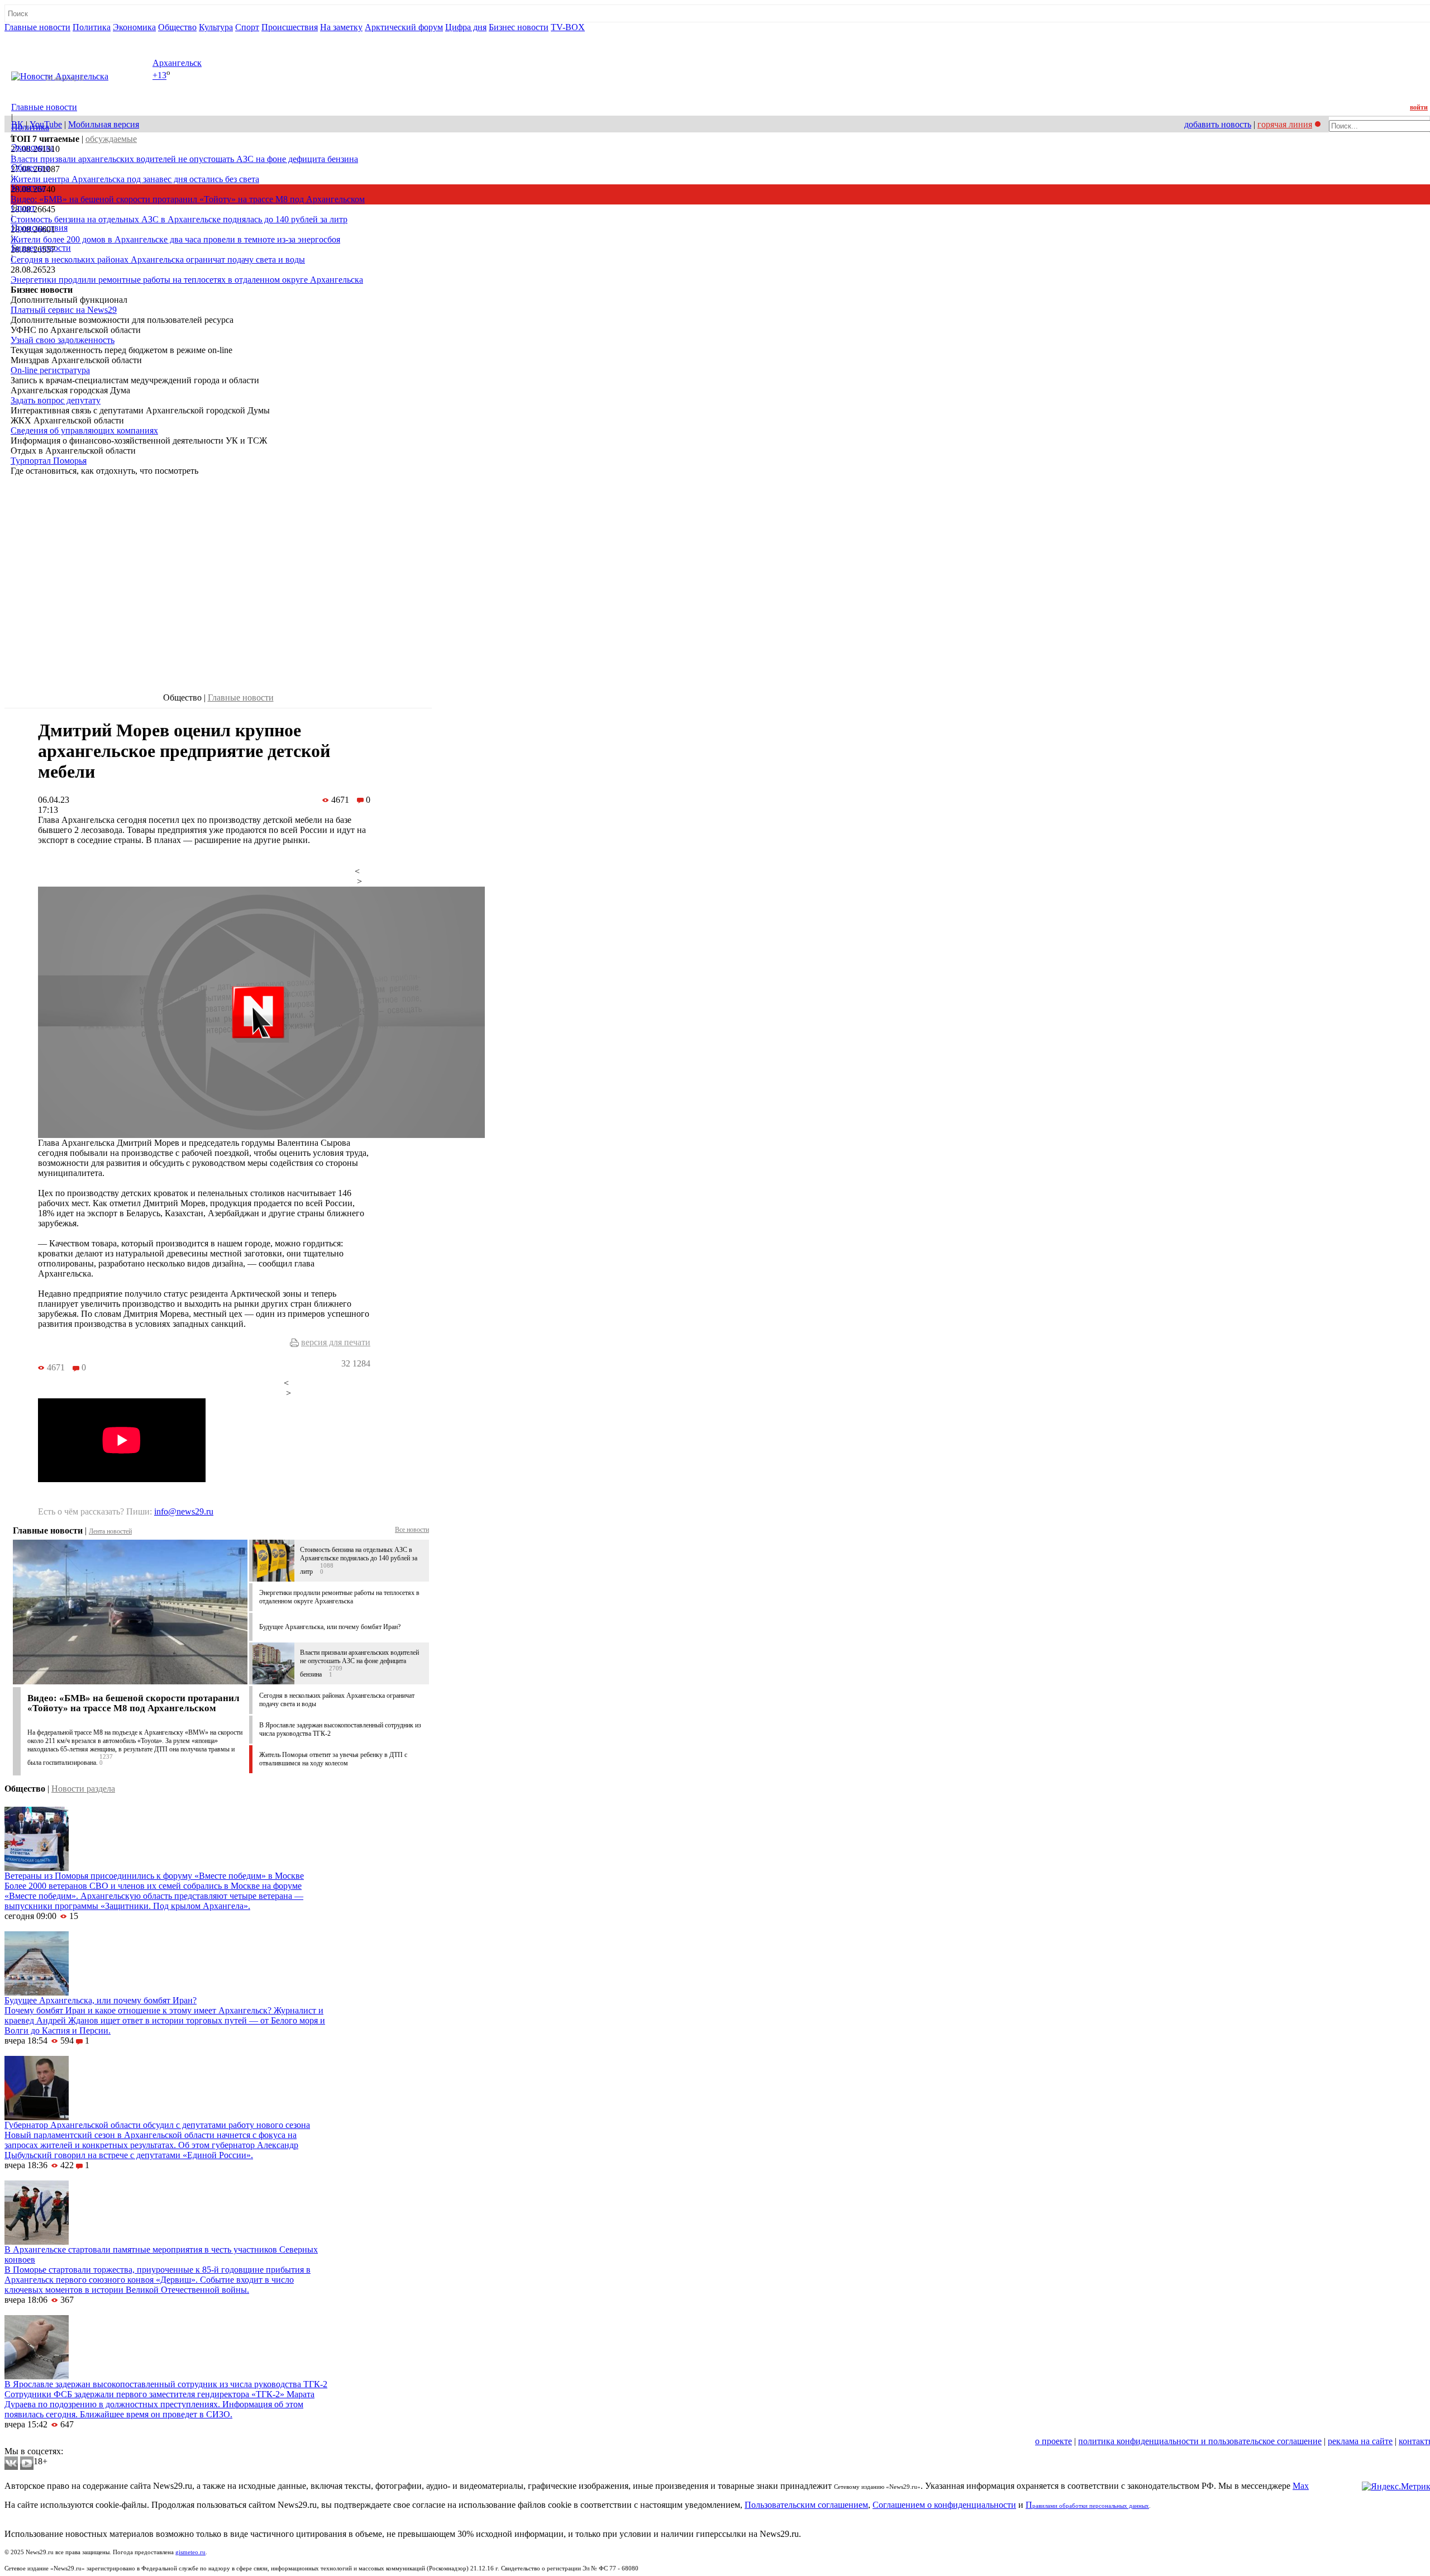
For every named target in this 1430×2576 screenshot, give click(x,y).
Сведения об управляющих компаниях (84, 430)
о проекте (1054, 2441)
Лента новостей (110, 1531)
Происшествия (290, 27)
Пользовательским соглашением (806, 2505)
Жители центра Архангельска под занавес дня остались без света (135, 179)
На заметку (341, 27)
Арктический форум (404, 27)
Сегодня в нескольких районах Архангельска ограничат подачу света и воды (158, 259)
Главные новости (37, 27)
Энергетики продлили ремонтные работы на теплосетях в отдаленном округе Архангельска (187, 280)
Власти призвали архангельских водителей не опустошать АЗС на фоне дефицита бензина (184, 159)
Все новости (412, 1530)
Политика (92, 27)
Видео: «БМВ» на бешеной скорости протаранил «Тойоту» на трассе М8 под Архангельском (188, 199)
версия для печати (336, 1342)
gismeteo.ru (190, 2552)
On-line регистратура (50, 370)
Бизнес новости (519, 27)
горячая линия (1285, 124)
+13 (159, 76)
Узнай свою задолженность (63, 340)
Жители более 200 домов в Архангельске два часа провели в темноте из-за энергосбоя (175, 239)
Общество (177, 27)
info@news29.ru (184, 1511)
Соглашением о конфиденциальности (944, 2505)
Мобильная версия (104, 124)
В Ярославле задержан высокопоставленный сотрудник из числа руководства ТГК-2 (166, 2384)
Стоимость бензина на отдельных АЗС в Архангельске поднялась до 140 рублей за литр (179, 219)
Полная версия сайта (47, 37)
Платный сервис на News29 (64, 310)
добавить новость (1218, 124)
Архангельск (177, 63)
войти (1419, 107)
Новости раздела (83, 1789)
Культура (216, 27)
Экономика (134, 27)
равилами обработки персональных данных (1091, 2506)
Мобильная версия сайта (55, 2441)
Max (1301, 2486)
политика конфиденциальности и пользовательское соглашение (1200, 2441)
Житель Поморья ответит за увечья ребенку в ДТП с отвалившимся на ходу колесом (333, 1759)
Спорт (247, 27)
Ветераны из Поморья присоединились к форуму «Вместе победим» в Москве (154, 1876)
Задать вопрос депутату (56, 400)
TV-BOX (568, 27)
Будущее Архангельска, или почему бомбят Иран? (330, 1627)
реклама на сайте (1360, 2441)
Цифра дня (466, 27)
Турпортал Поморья (49, 461)
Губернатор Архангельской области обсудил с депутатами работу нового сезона (157, 2125)
